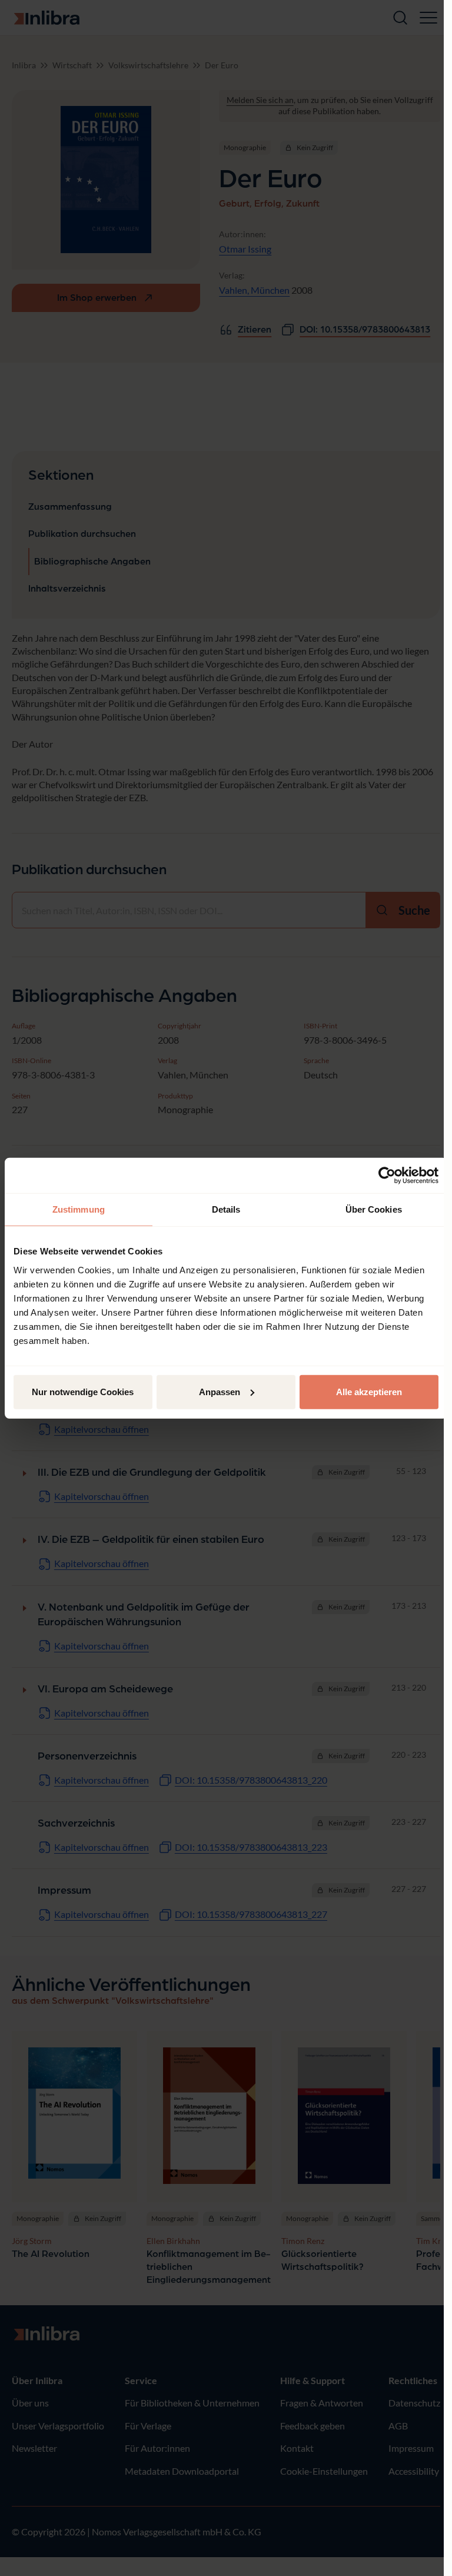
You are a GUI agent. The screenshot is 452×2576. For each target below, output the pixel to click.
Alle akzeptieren (369, 1391)
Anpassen (220, 1391)
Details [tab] (226, 1209)
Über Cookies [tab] (374, 1209)
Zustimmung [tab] (79, 1209)
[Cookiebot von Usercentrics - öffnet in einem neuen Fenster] (387, 1176)
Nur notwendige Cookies (83, 1391)
